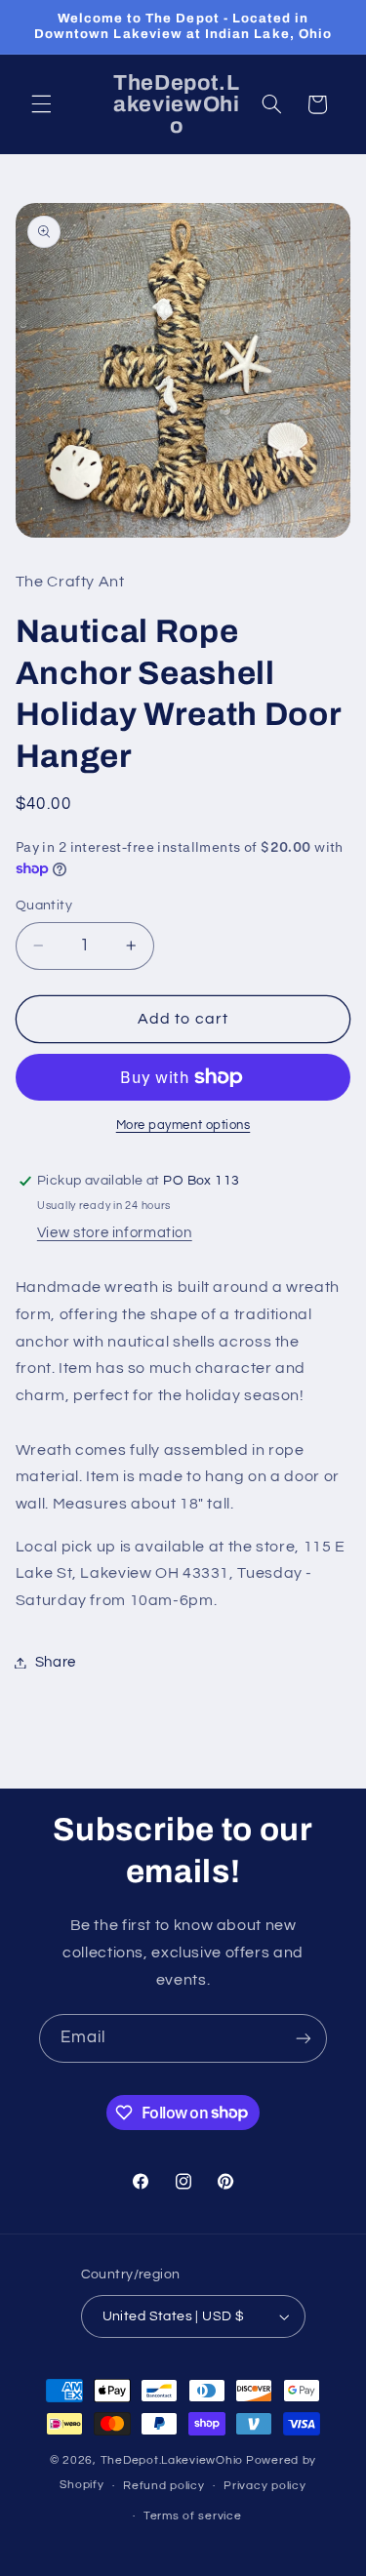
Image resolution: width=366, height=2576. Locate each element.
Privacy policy (264, 2486)
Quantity (44, 906)
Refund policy (164, 2486)
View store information (115, 1233)
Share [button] (56, 1662)
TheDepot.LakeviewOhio (172, 2460)
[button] (41, 104)
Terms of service (193, 2516)
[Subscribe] (304, 2038)
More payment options (183, 1126)
